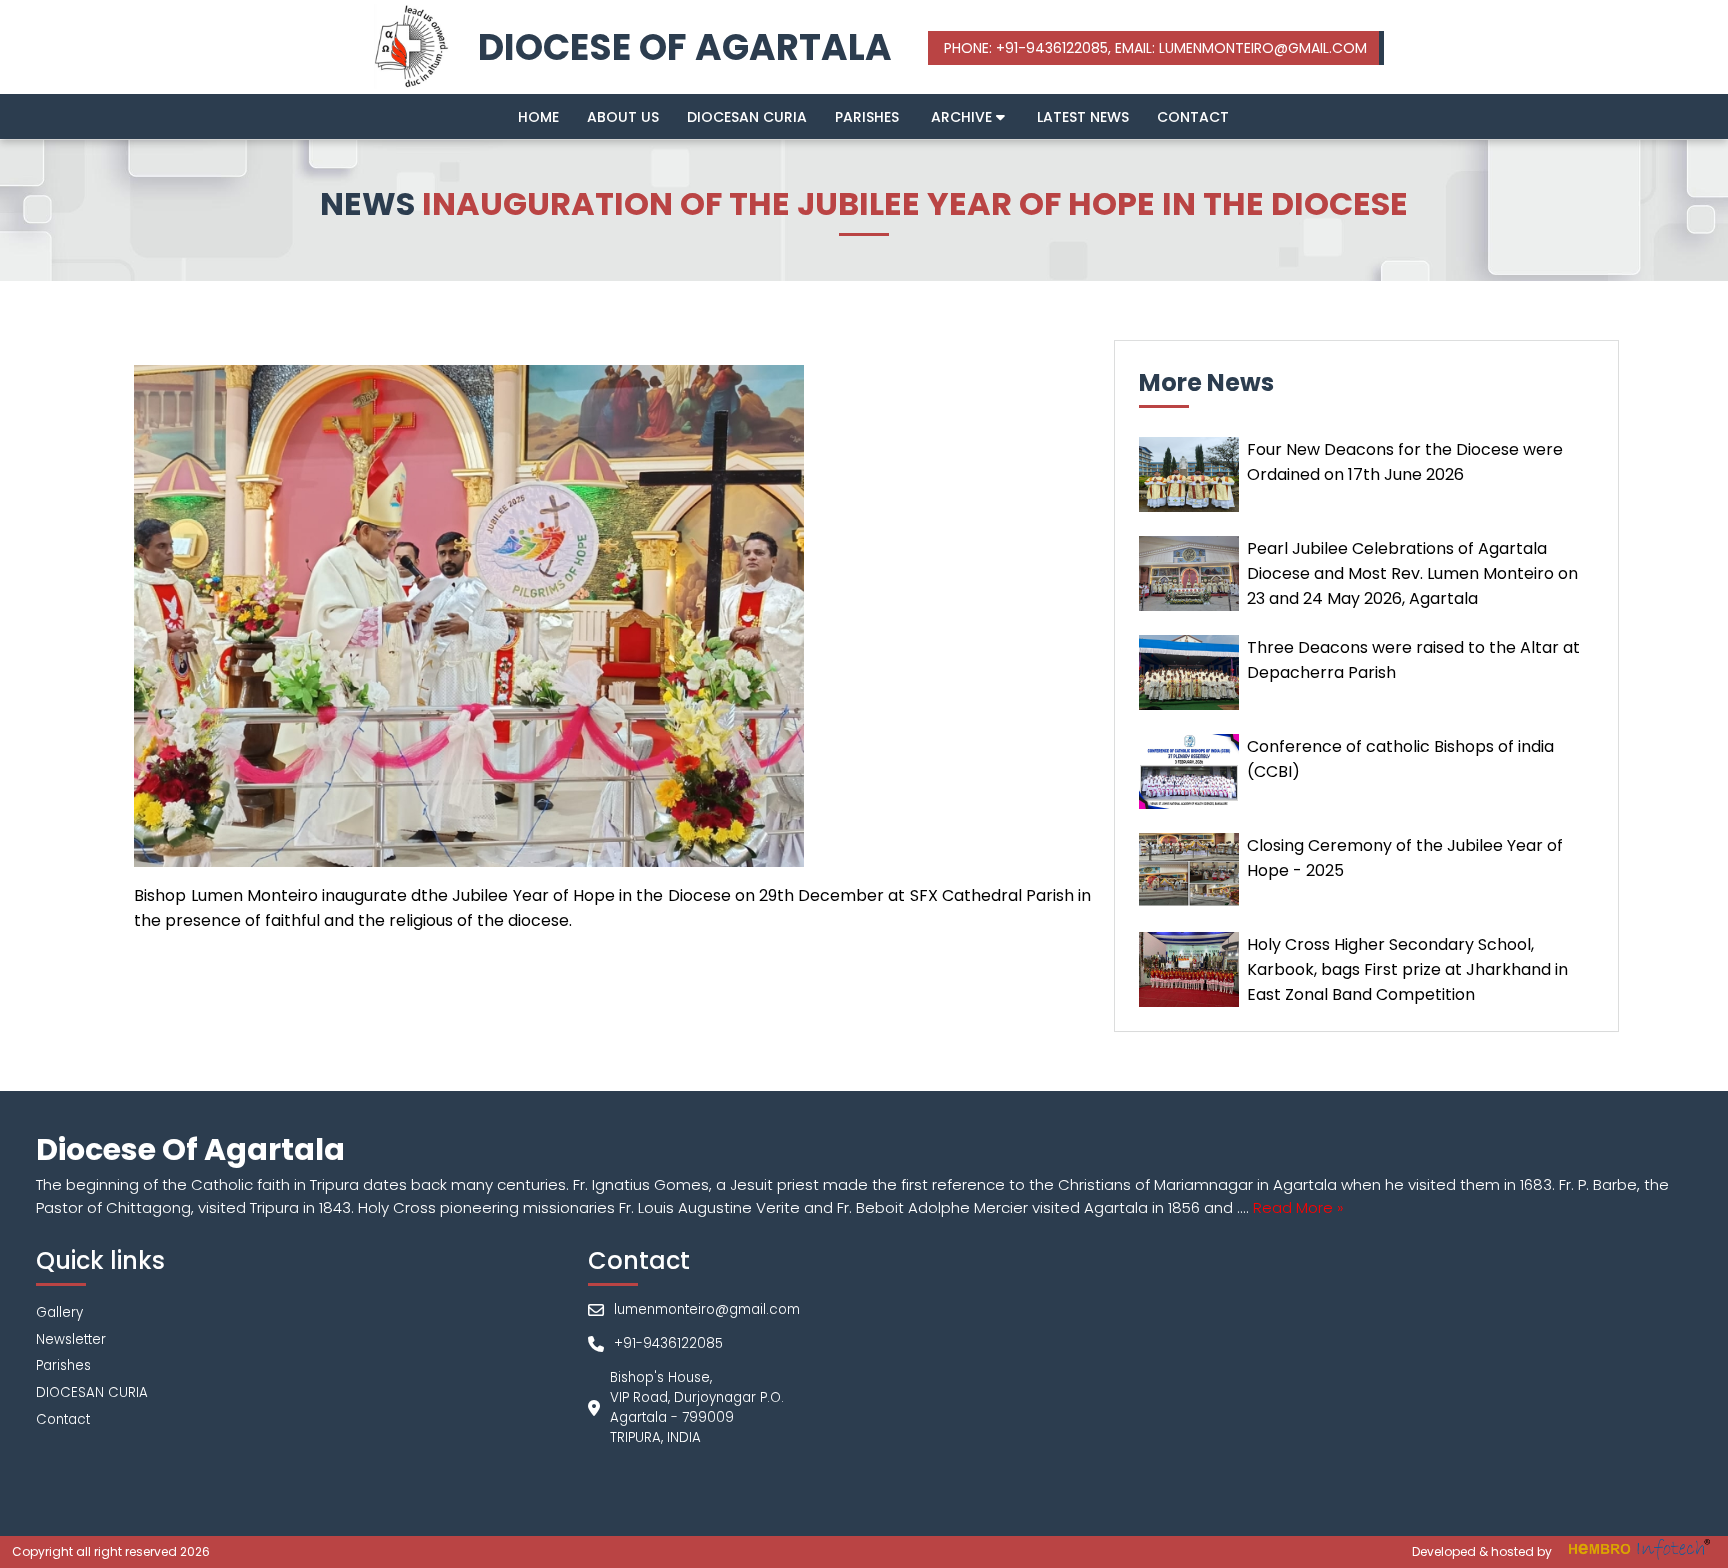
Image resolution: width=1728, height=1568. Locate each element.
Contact (1193, 117)
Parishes (867, 117)
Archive (963, 117)
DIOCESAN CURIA (747, 117)
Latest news (1083, 117)
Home (538, 117)
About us (623, 117)
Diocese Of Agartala (685, 47)
